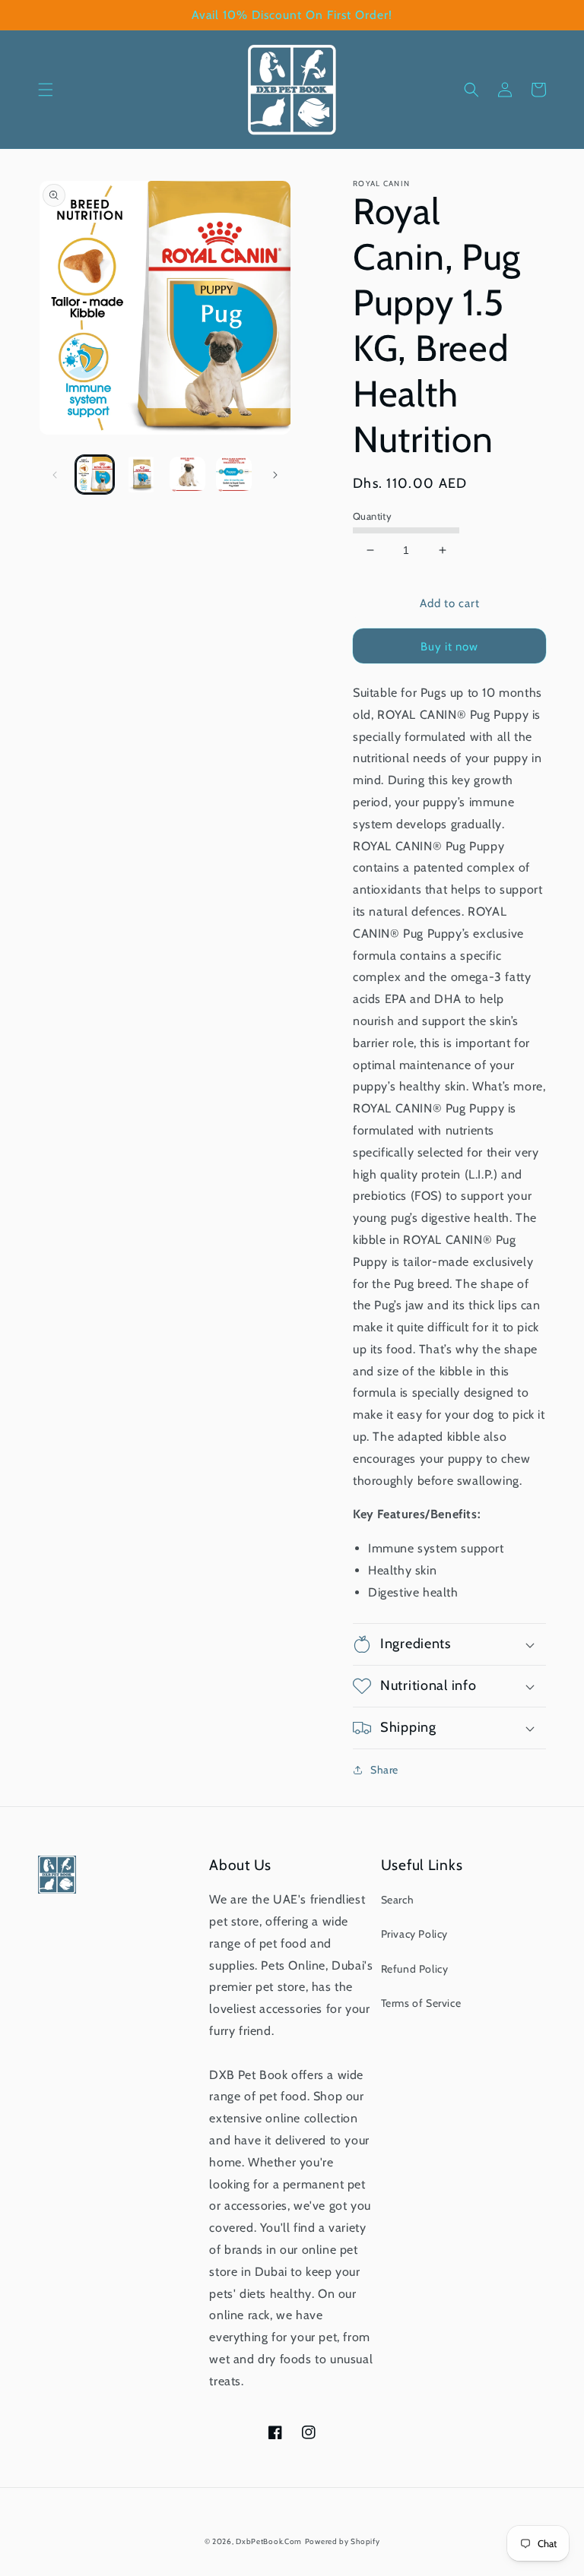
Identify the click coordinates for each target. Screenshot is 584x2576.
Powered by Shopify (343, 2541)
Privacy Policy (414, 1934)
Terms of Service (421, 2003)
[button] (46, 90)
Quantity (372, 516)
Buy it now (449, 647)
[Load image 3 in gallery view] (187, 475)
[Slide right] (275, 475)
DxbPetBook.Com (269, 2541)
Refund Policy (415, 1969)
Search (398, 1900)
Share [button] (384, 1770)
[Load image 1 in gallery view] (95, 475)
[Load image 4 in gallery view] (234, 475)
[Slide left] (55, 475)
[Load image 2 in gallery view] (141, 475)
